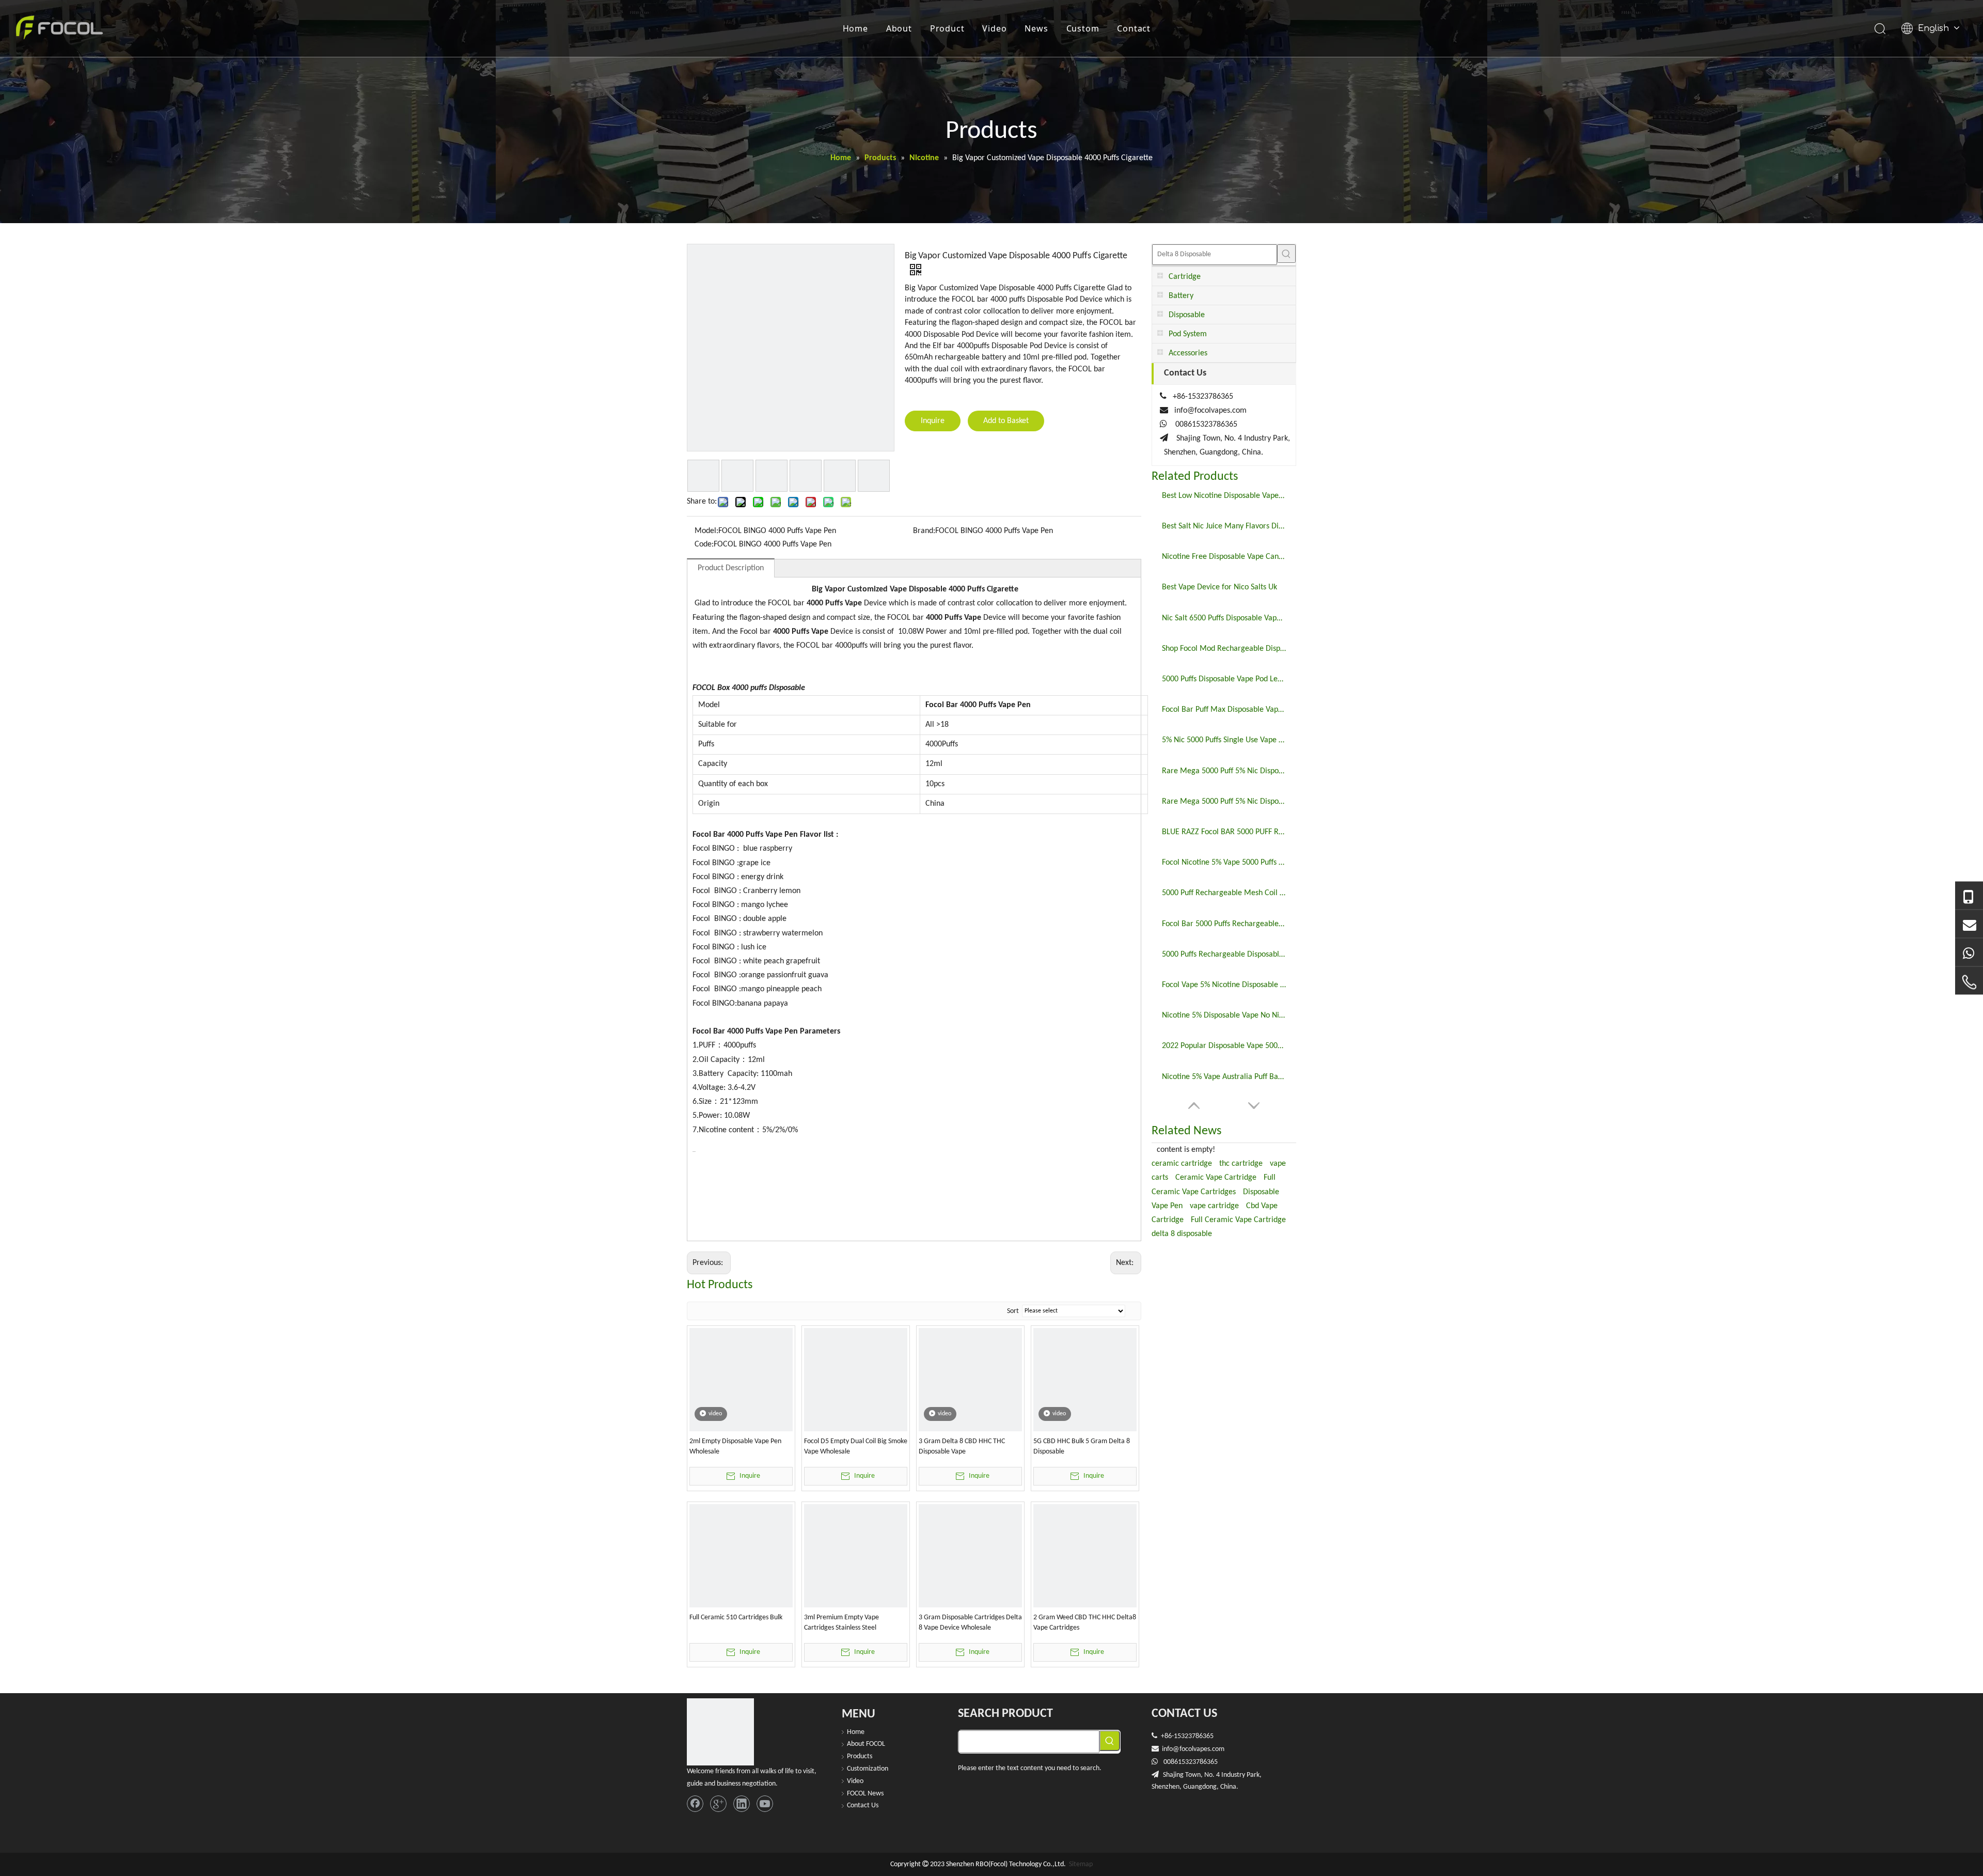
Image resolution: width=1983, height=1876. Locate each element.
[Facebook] (695, 1804)
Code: (704, 544)
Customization (868, 1769)
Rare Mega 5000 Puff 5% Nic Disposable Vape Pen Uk (1224, 771)
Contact (1134, 28)
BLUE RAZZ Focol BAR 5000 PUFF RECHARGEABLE (1224, 832)
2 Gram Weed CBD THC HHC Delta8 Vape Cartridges (1085, 1623)
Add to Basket (1006, 421)
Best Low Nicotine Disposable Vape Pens (1224, 496)
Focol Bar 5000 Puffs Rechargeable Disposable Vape (1224, 924)
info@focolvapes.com (1210, 411)
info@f (1172, 1749)
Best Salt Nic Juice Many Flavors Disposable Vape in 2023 (1224, 526)
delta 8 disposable (1182, 1234)
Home (855, 28)
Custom (1083, 28)
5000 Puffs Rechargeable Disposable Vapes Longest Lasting (1224, 955)
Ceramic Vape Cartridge (1216, 1178)
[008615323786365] (1969, 896)
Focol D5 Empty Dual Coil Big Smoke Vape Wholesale (856, 1447)
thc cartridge (1241, 1164)
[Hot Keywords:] (1286, 254)
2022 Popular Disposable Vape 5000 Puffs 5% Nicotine (1224, 1046)
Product (947, 28)
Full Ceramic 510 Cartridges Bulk (736, 1617)
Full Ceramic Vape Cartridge (1238, 1220)
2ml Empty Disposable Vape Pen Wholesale (735, 1447)
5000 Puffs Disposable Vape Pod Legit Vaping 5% (1224, 679)
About (899, 28)
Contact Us (863, 1805)
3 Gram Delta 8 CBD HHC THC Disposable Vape (962, 1447)
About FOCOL (866, 1744)
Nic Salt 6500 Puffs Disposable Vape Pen (1224, 618)
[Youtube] (765, 1804)
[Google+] (718, 1804)
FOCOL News (865, 1794)
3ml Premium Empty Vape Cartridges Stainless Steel (841, 1623)
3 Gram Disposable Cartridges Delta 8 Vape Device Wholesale (970, 1623)
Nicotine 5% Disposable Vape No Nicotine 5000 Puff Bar (1224, 1015)
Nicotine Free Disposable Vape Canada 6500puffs (1224, 557)
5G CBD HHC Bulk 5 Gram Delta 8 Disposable (1082, 1447)
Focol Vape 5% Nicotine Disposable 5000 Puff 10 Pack (1224, 985)
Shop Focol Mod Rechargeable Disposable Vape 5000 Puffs (1224, 649)
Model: (706, 531)
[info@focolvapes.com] (1969, 924)
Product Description (731, 568)
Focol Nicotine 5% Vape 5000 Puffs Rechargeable (1224, 863)
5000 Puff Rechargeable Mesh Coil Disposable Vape (1224, 893)
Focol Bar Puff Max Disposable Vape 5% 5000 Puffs (1224, 710)
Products (860, 1756)
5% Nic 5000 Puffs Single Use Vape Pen (1224, 740)
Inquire (933, 421)
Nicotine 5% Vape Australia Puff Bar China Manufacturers (1224, 1077)
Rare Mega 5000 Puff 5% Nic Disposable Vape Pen (1224, 802)
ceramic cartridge (1182, 1164)
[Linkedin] (742, 1804)
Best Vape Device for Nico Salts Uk (1219, 587)
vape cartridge (1214, 1206)
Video (994, 28)
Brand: (924, 531)
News (1036, 28)
